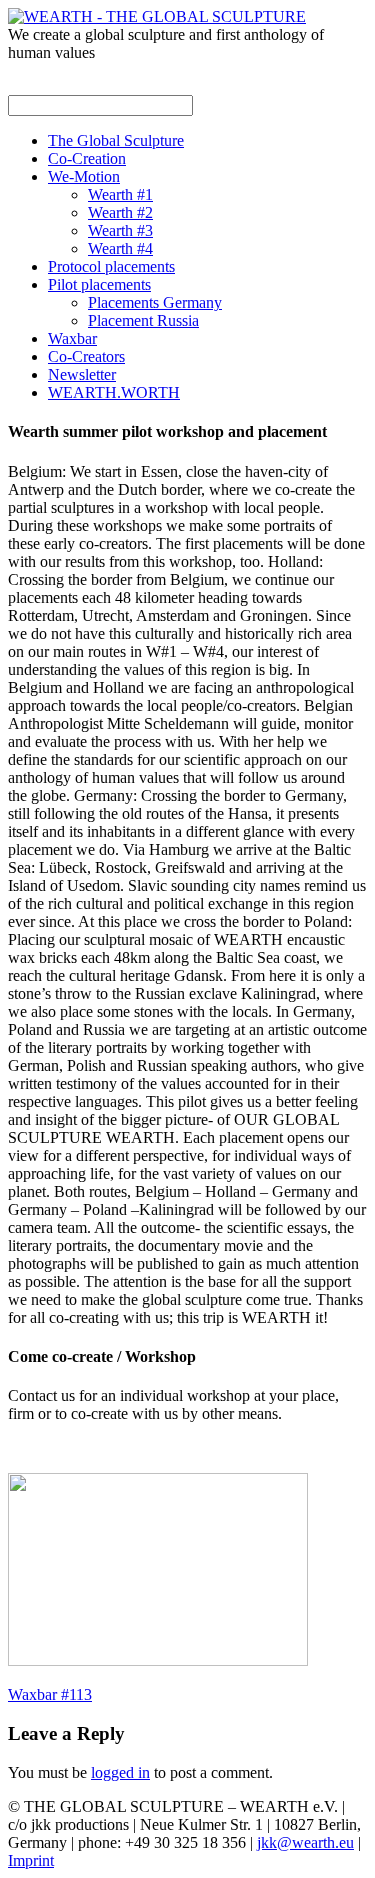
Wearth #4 (120, 248)
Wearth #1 (120, 194)
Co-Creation (87, 158)
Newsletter (82, 374)
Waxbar (72, 338)
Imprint (31, 1860)
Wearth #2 (120, 212)
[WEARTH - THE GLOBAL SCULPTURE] (157, 16)
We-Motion (84, 176)
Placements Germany (155, 302)
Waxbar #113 (50, 1694)
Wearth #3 (120, 230)
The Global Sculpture (116, 140)
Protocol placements (111, 266)
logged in (120, 1772)
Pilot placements (99, 284)
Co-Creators (86, 356)
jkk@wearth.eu (305, 1842)
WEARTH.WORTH (114, 392)
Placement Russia (143, 320)
